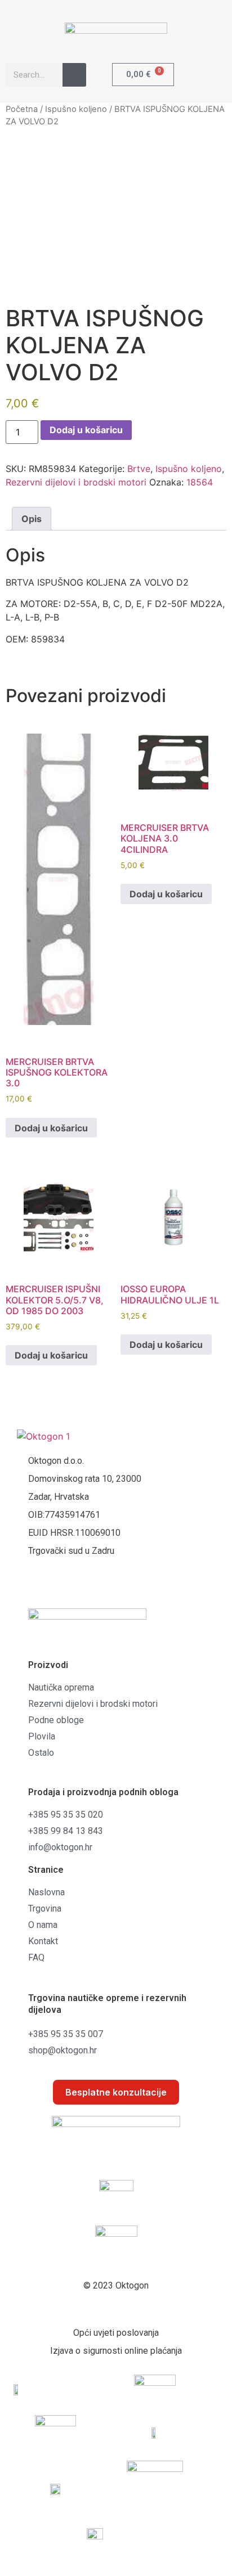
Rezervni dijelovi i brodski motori (76, 482)
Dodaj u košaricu (86, 430)
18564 (200, 482)
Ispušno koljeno (76, 109)
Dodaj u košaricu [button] (51, 1128)
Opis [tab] (32, 519)
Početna (22, 109)
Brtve (139, 469)
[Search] (74, 75)
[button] (214, 74)
